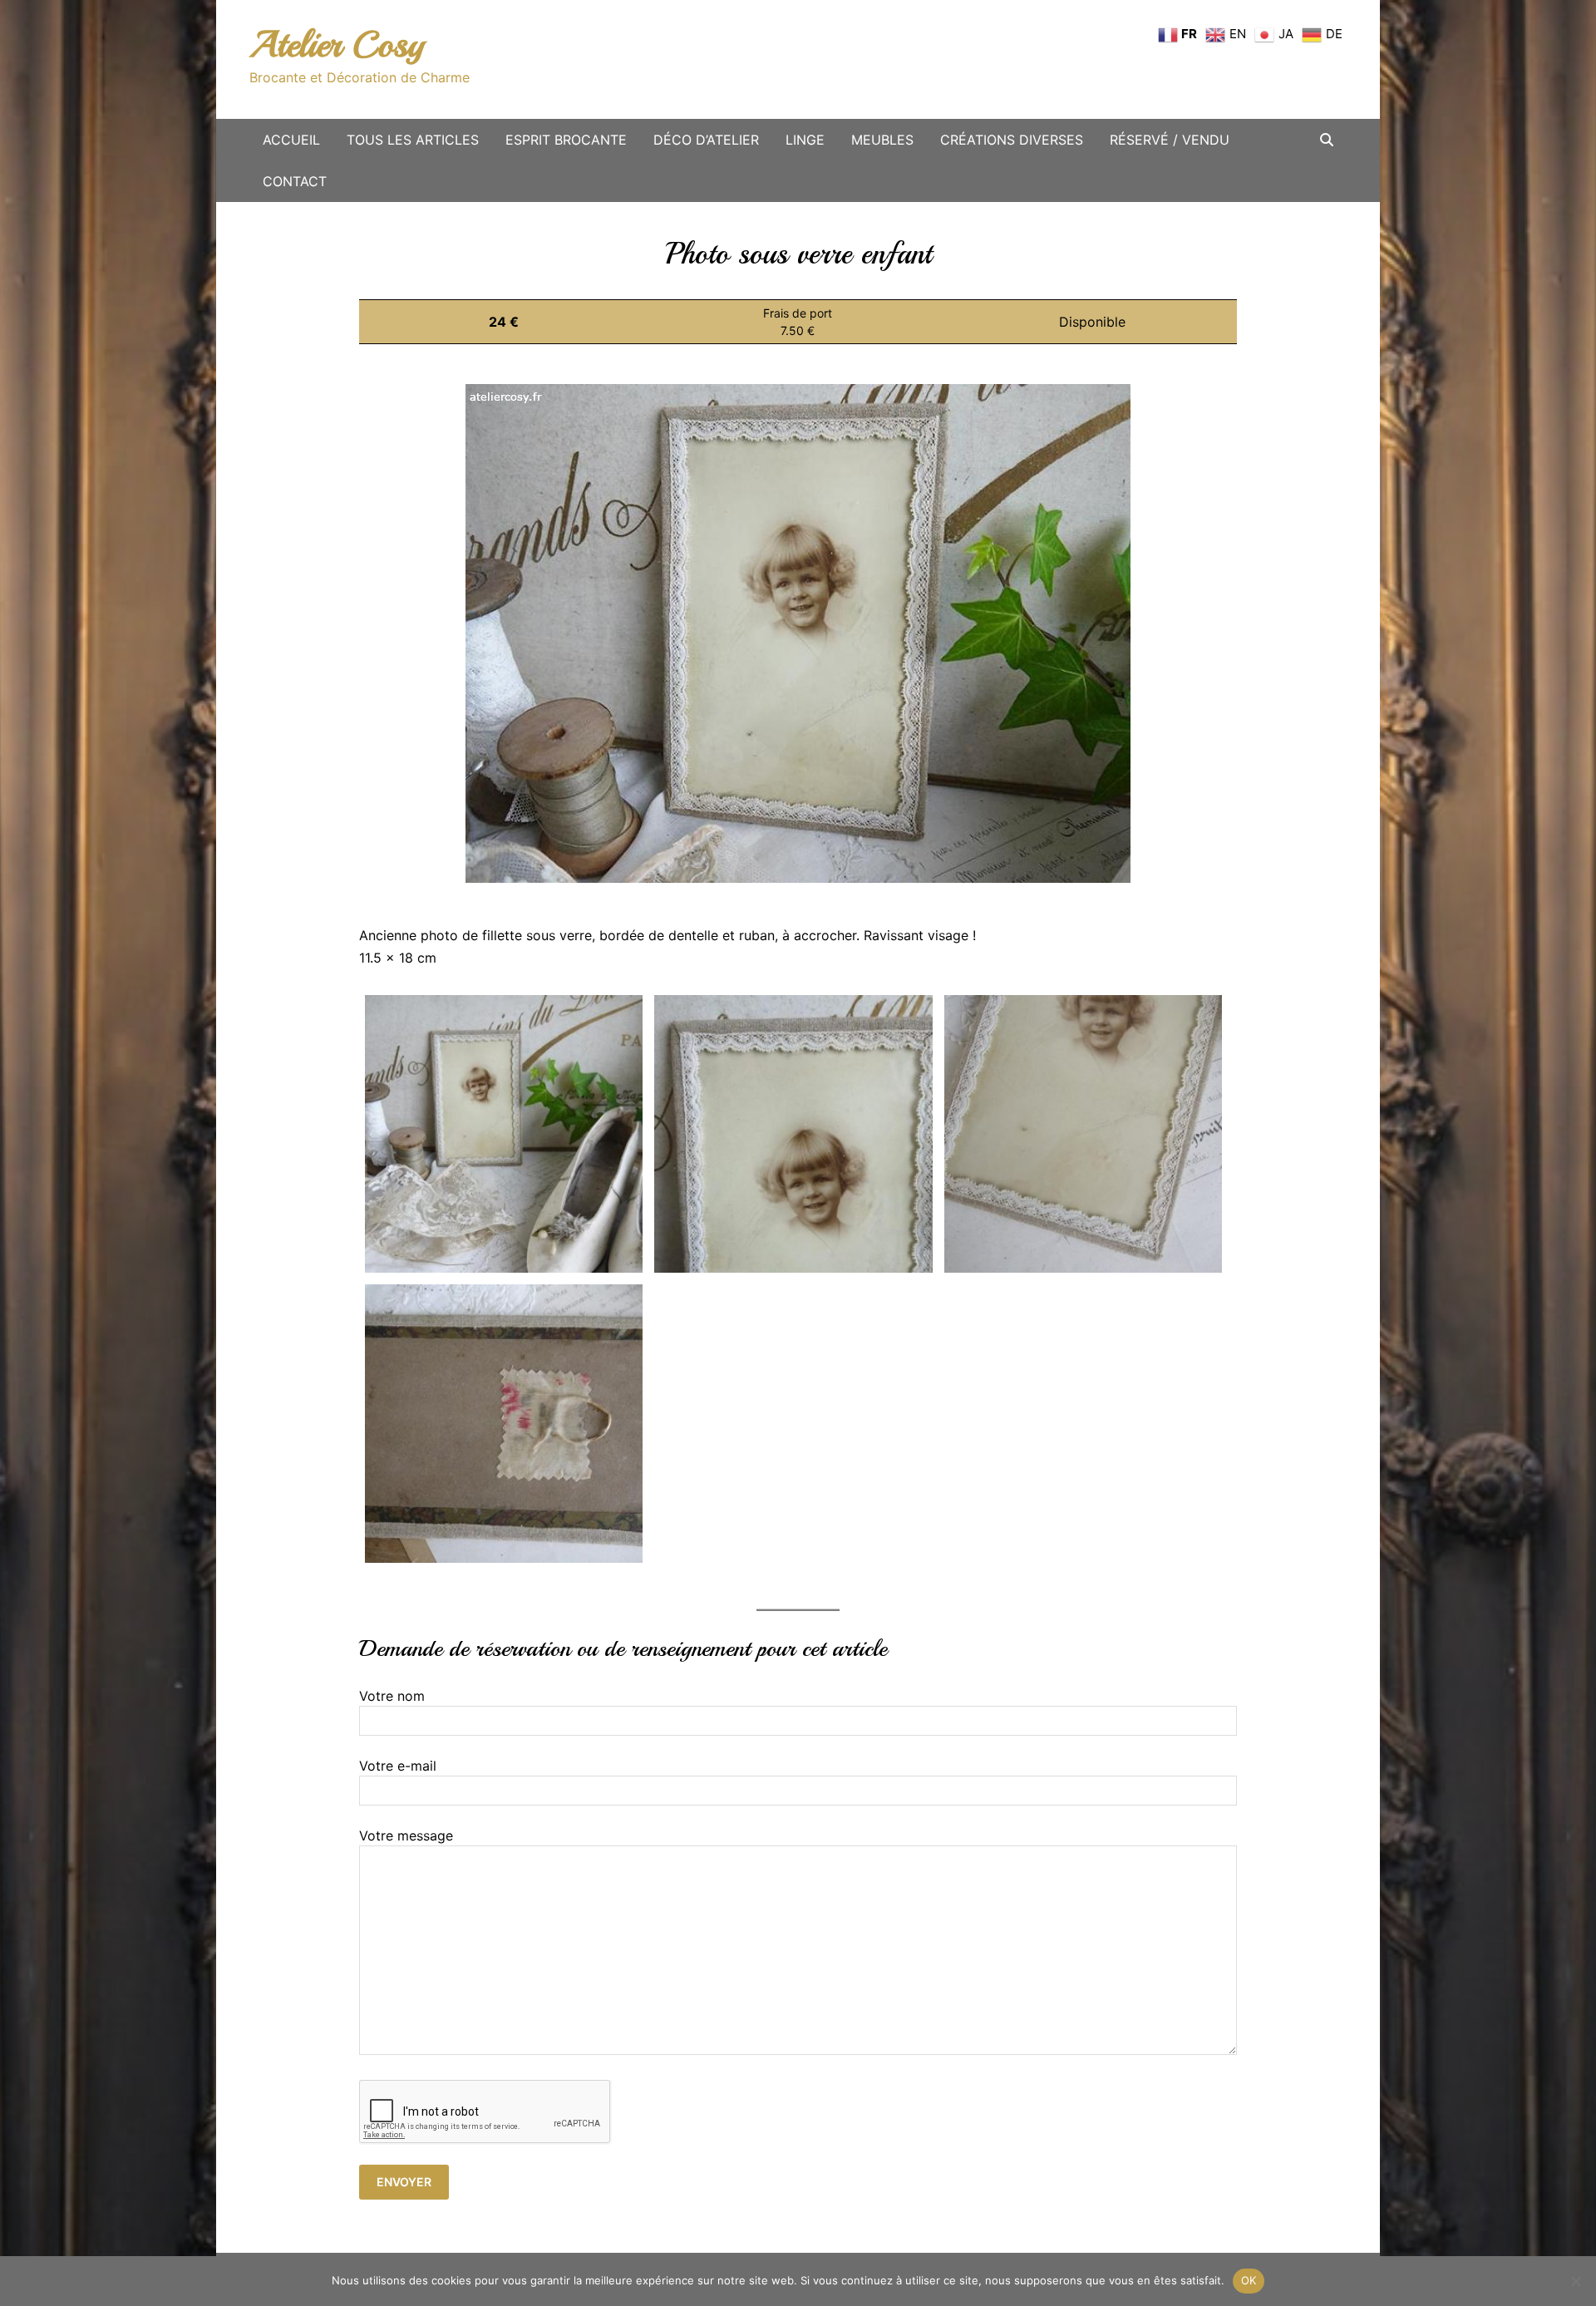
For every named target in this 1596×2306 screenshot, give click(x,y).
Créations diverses (1012, 140)
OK (1249, 2280)
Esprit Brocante (566, 140)
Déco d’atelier (706, 140)
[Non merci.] (1575, 2281)
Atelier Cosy (337, 44)
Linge (805, 140)
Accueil (291, 140)
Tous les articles (413, 140)
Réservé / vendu (1170, 140)
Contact (295, 181)
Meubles (882, 140)
